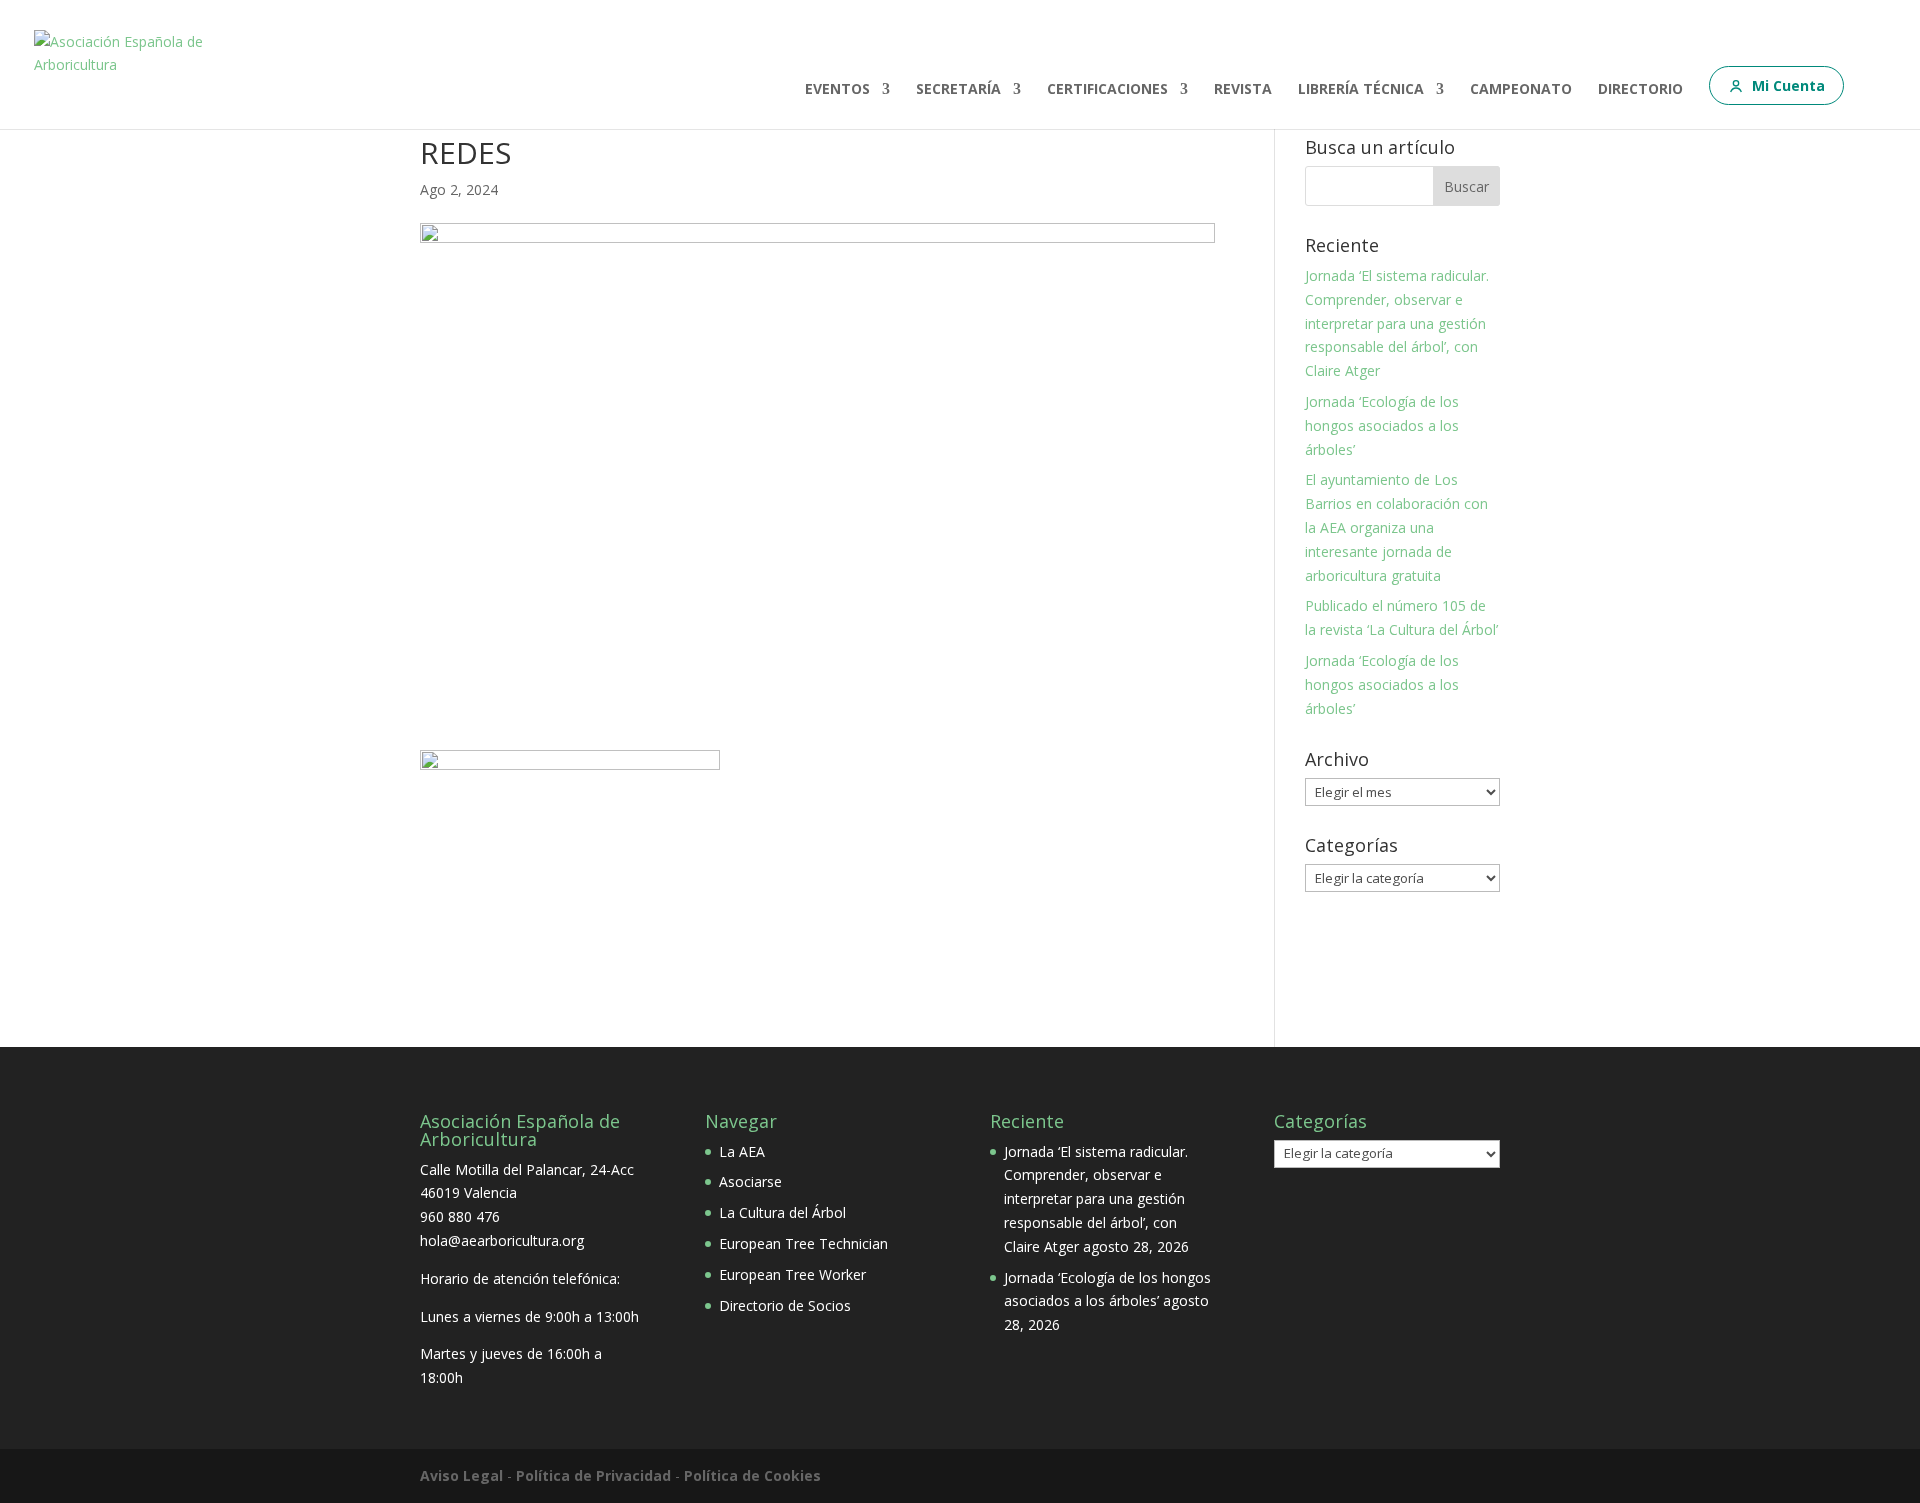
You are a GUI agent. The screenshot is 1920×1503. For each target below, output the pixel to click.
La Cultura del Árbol (782, 1212)
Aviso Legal (461, 1475)
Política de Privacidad (593, 1475)
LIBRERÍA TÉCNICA (1361, 90)
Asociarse (750, 1181)
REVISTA (1243, 90)
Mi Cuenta (1788, 85)
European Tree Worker (792, 1274)
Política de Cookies (752, 1475)
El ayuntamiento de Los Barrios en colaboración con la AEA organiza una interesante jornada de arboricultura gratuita (1396, 527)
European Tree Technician (803, 1243)
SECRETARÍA (958, 90)
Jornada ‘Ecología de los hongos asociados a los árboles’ (1382, 425)
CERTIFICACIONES (1107, 90)
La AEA (742, 1151)
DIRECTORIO (1640, 90)
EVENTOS (837, 90)
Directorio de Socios (785, 1305)
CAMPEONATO (1521, 90)
